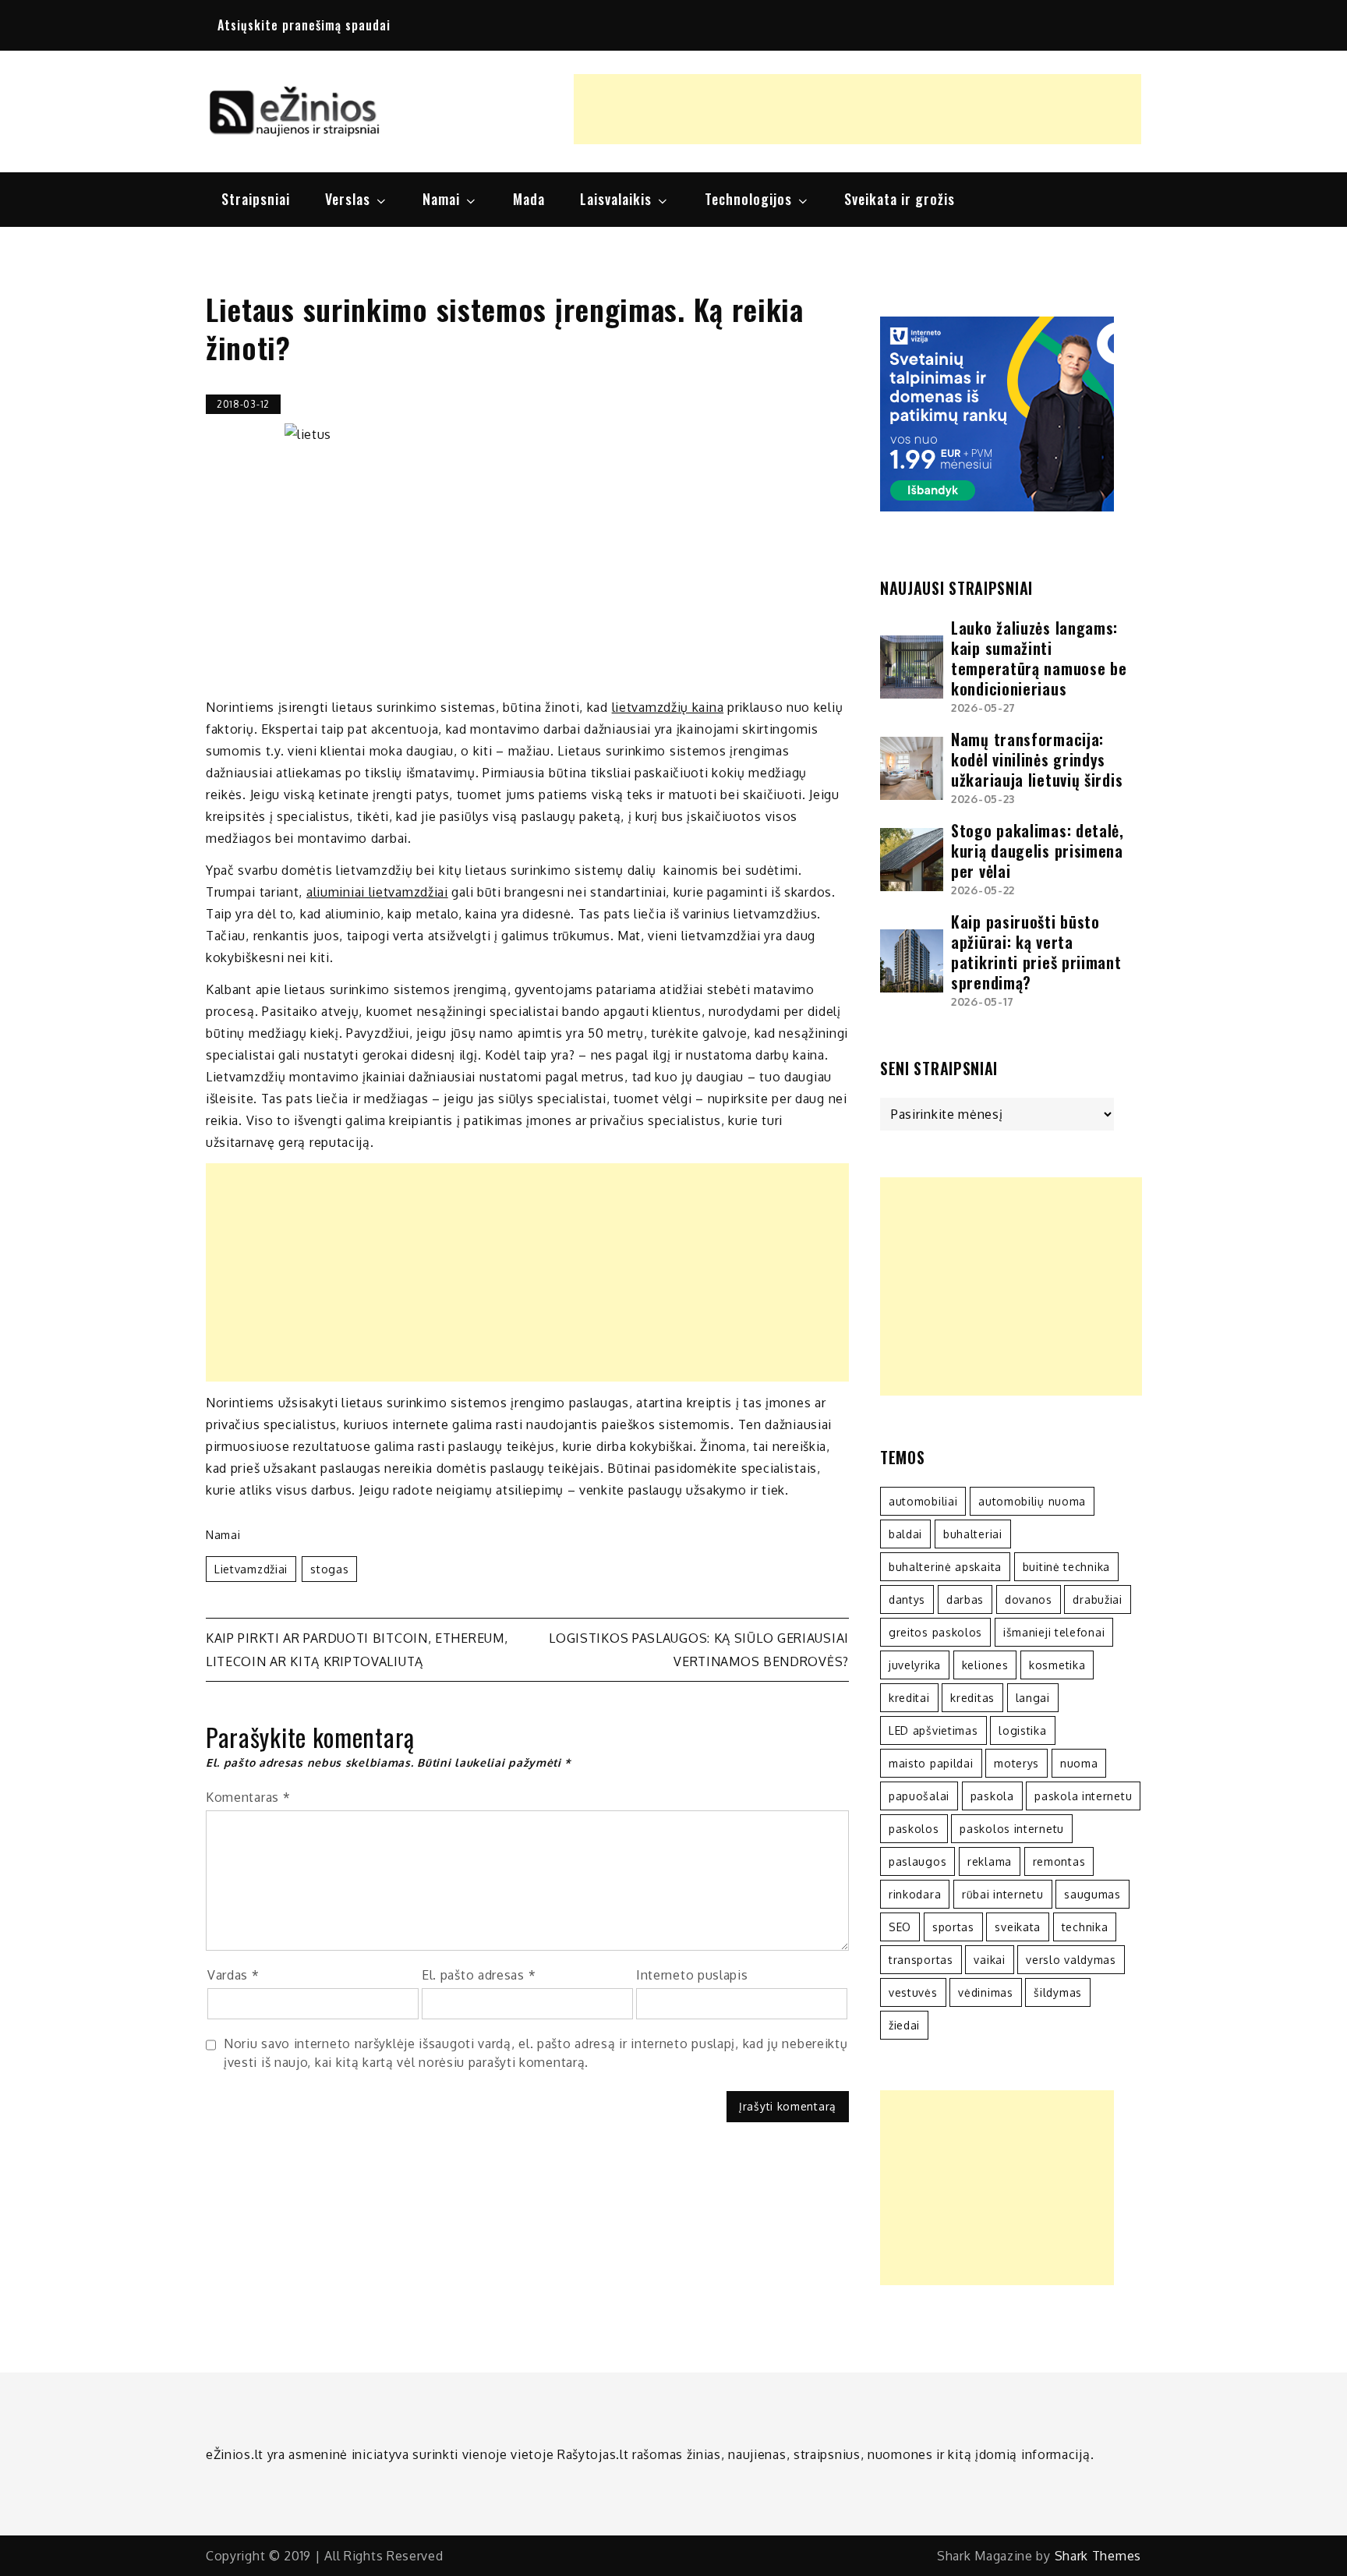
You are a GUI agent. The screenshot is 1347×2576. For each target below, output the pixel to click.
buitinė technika (1066, 1567)
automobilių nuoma (1032, 1501)
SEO (900, 1927)
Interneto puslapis (692, 1975)
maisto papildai (931, 1763)
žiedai (904, 2025)
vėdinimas (985, 1992)
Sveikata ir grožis (900, 199)
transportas (921, 1960)
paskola (992, 1796)
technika (1085, 1927)
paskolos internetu (1012, 1829)
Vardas (233, 1975)
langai (1033, 1698)
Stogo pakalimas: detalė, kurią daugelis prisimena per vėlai (1038, 851)
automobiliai (923, 1501)
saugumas (1092, 1894)
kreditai (909, 1698)
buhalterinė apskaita (945, 1567)
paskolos (914, 1829)
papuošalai (919, 1796)
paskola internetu (1083, 1796)
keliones (985, 1665)
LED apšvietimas (933, 1730)
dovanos (1029, 1599)
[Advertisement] (857, 109)
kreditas (972, 1698)
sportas (953, 1927)
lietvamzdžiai (251, 1569)
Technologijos (748, 199)
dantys (907, 1599)
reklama (990, 1861)
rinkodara (915, 1894)
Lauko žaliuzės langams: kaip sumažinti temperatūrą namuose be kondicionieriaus (1039, 658)
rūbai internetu (1003, 1894)
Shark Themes (1098, 2556)
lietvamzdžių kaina (668, 707)
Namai (441, 199)
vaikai (989, 1960)
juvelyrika (915, 1665)
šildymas (1058, 1992)
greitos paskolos (935, 1632)
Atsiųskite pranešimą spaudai (304, 25)
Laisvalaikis (616, 199)
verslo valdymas (1071, 1960)
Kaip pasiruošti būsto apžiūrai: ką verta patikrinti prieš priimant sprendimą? (1036, 952)
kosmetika (1057, 1665)
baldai (905, 1534)
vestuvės (913, 1992)
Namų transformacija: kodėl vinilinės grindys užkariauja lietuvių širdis (1037, 759)
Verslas (348, 199)
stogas (329, 1569)
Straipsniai (256, 199)
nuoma (1079, 1763)
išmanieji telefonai (1054, 1632)
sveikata (1018, 1927)
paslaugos (917, 1861)
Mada (529, 199)
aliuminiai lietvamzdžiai (377, 892)
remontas (1059, 1861)
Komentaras (248, 1797)
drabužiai (1097, 1599)
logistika (1022, 1730)
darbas (965, 1599)
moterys (1016, 1763)
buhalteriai (973, 1534)
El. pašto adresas (479, 1975)
